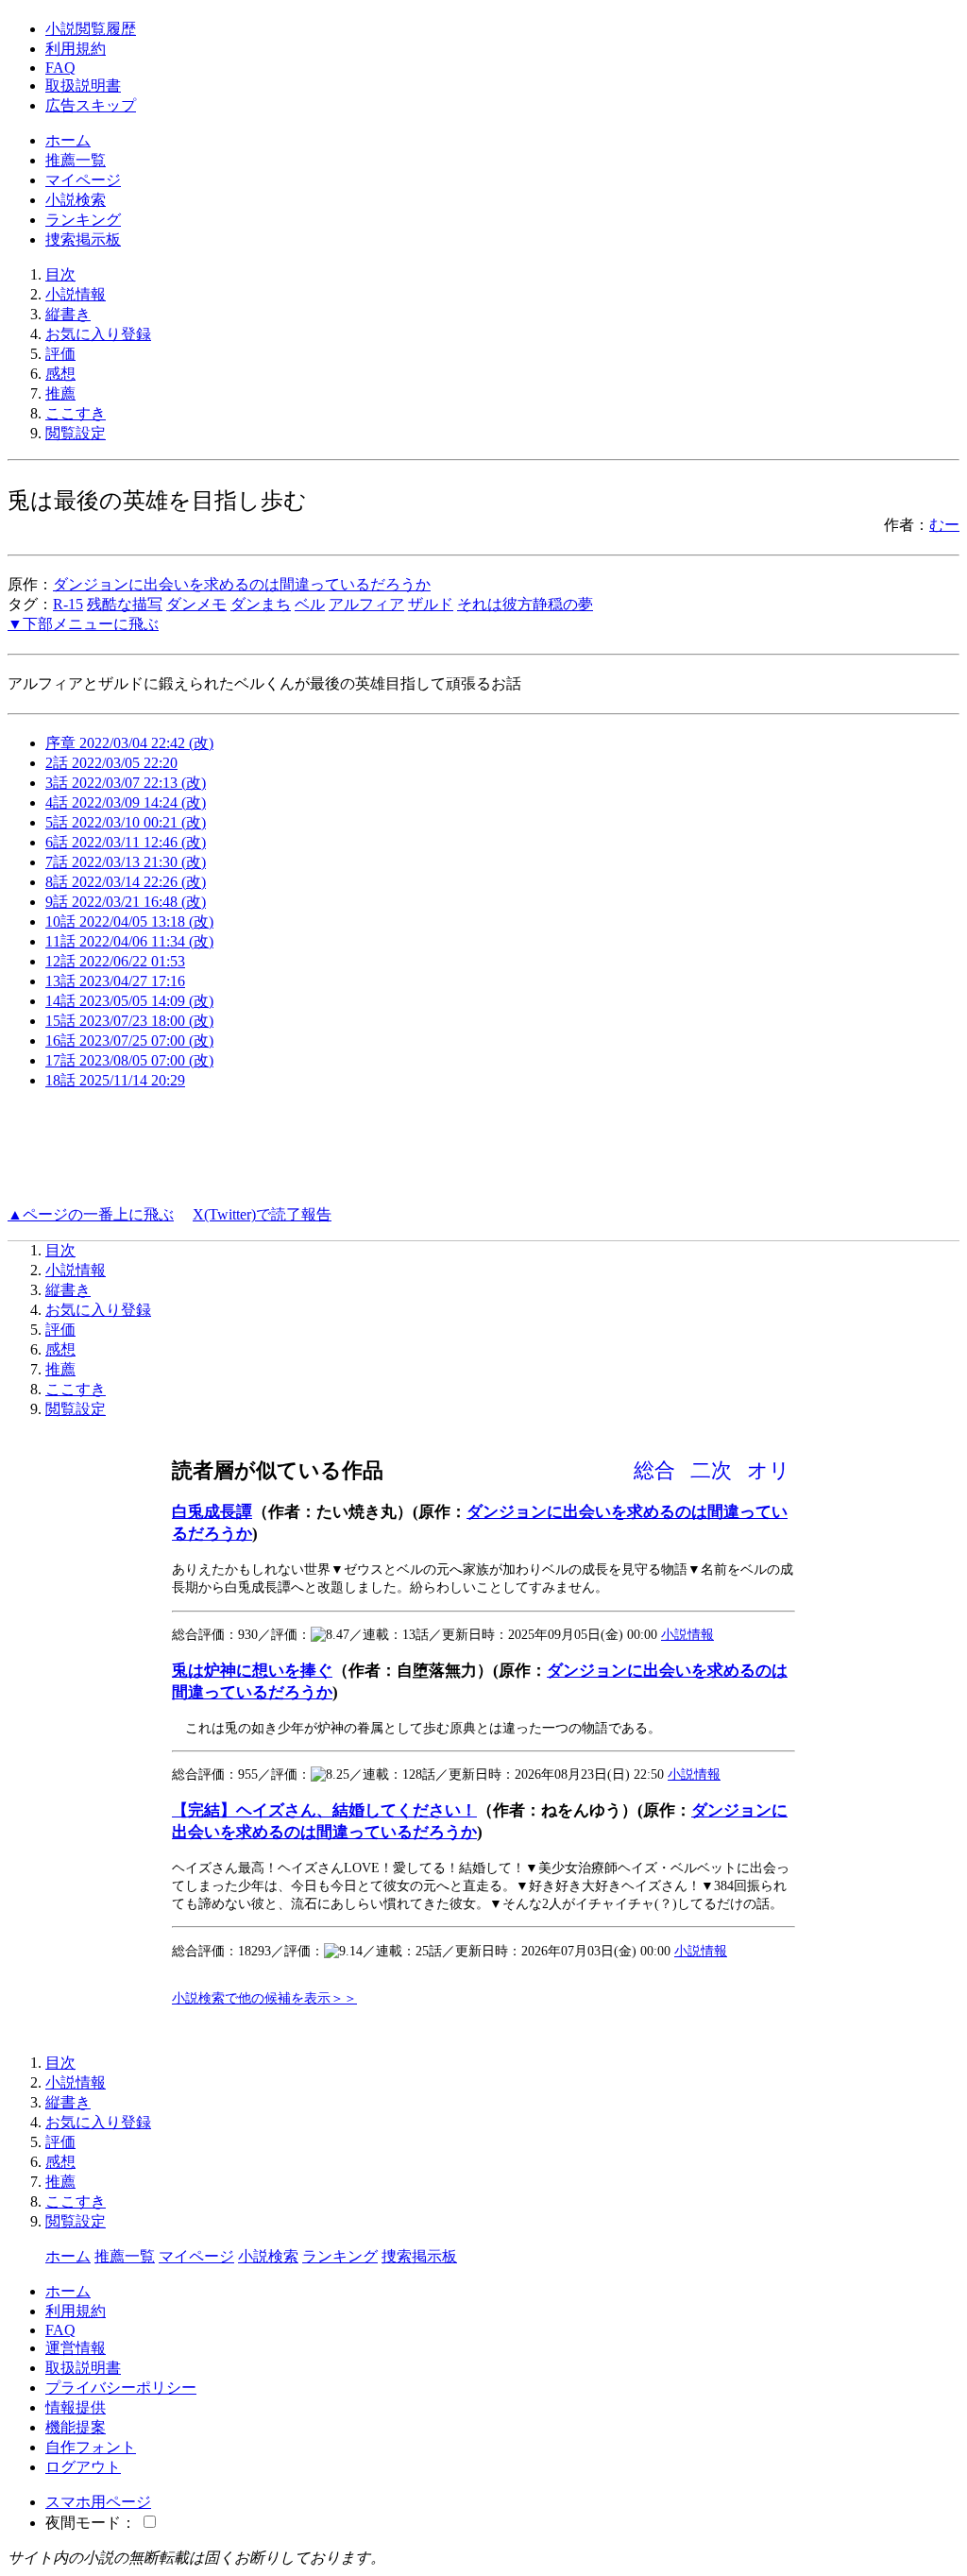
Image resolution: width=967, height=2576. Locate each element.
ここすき (76, 413)
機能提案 (76, 2427)
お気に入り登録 (98, 334)
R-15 (68, 604)
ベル (310, 604)
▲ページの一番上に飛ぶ (91, 1214)
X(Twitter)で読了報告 (262, 1214)
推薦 (60, 393)
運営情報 (76, 2348)
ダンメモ (196, 604)
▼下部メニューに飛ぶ (83, 624)
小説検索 (76, 200)
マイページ (83, 180)
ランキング (83, 220)
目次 (60, 274)
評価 (60, 354)
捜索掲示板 (83, 239)
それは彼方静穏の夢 (525, 604)
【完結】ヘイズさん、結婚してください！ (324, 1810)
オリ (769, 1471)
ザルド (431, 604)
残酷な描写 (125, 604)
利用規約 (76, 49)
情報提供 (76, 2407)
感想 (60, 374)
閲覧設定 (76, 433)
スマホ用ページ (98, 2502)
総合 (654, 1471)
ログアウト (83, 2467)
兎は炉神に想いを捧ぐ (252, 1671)
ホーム (68, 140)
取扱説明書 (83, 85)
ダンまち (261, 604)
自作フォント (91, 2447)
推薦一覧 (76, 160)
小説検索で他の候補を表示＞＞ (264, 1998)
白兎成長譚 (212, 1512)
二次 (711, 1471)
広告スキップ (91, 105)
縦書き (68, 314)
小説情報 (76, 294)
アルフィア (366, 604)
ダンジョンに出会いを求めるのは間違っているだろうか (242, 584)
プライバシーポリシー (121, 2388)
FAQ (60, 68)
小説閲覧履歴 (91, 29)
